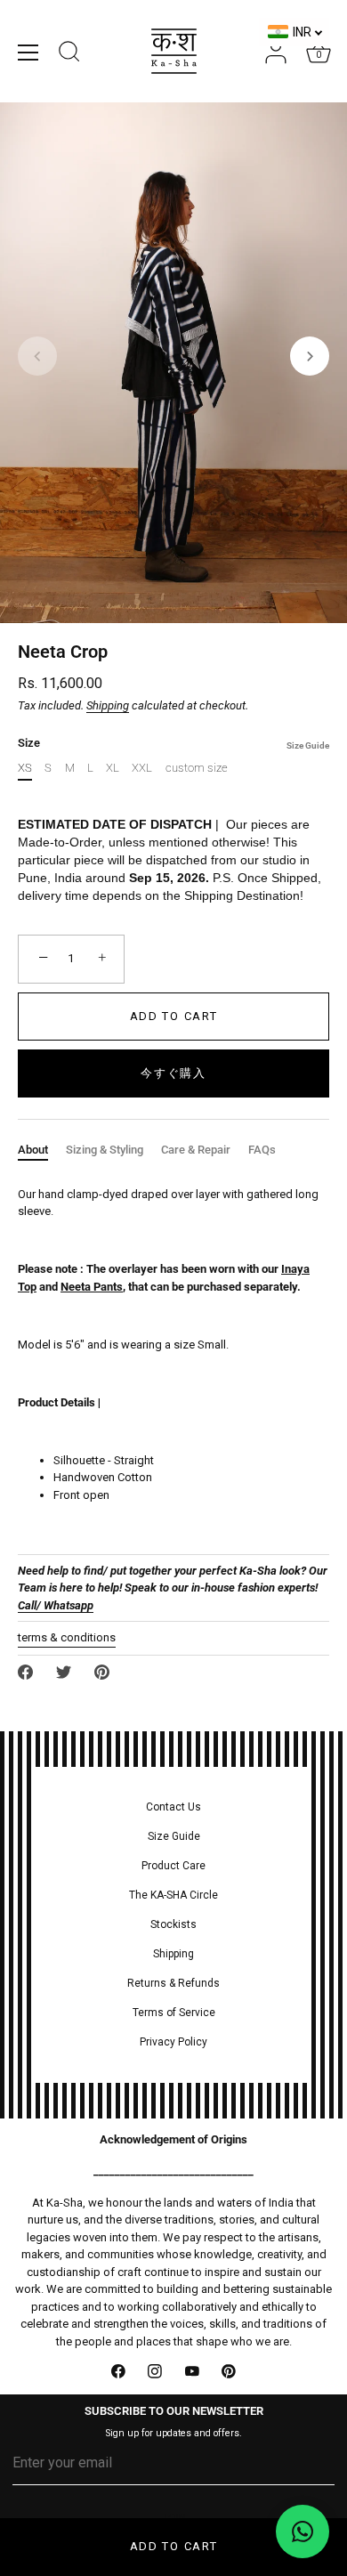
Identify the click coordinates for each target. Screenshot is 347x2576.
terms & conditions (67, 1637)
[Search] (69, 54)
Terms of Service (174, 2013)
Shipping (108, 705)
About (33, 1150)
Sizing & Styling (105, 1150)
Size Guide (308, 745)
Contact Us (173, 1807)
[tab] (42, 1150)
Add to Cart (174, 2546)
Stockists (173, 1924)
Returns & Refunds (173, 1983)
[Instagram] (156, 2371)
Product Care (173, 1866)
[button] (37, 356)
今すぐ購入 (173, 1073)
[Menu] (28, 53)
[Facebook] (118, 2371)
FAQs (262, 1150)
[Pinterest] (230, 2371)
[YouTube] (192, 2371)
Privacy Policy (173, 2042)
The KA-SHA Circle (173, 1895)
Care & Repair (196, 1150)
